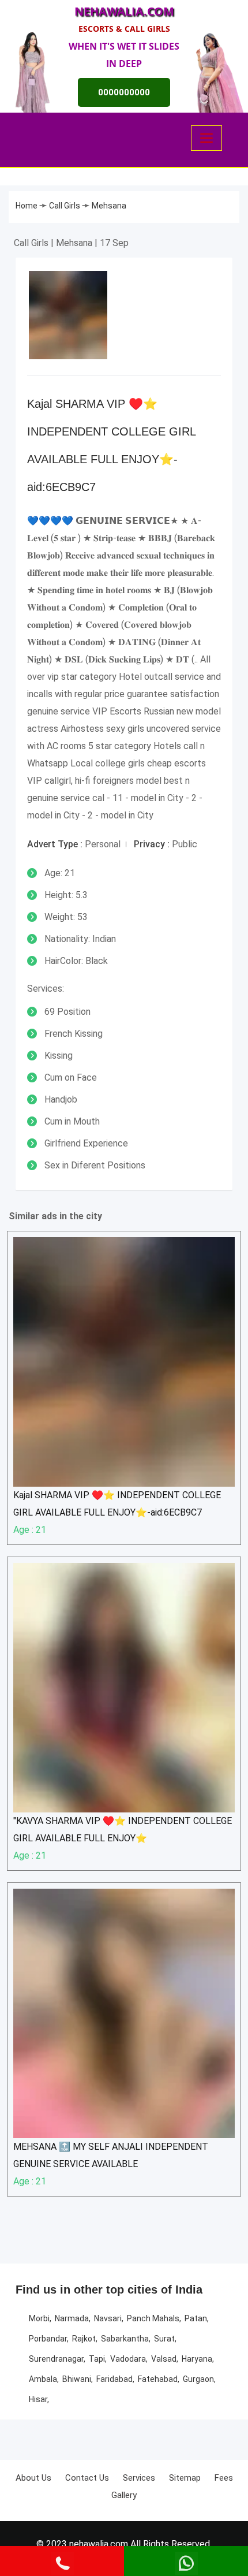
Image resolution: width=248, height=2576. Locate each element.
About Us (33, 2478)
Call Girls (65, 206)
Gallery (124, 2495)
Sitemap (185, 2478)
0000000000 (124, 92)
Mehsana (109, 206)
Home (27, 206)
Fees (224, 2478)
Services (139, 2478)
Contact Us (87, 2478)
